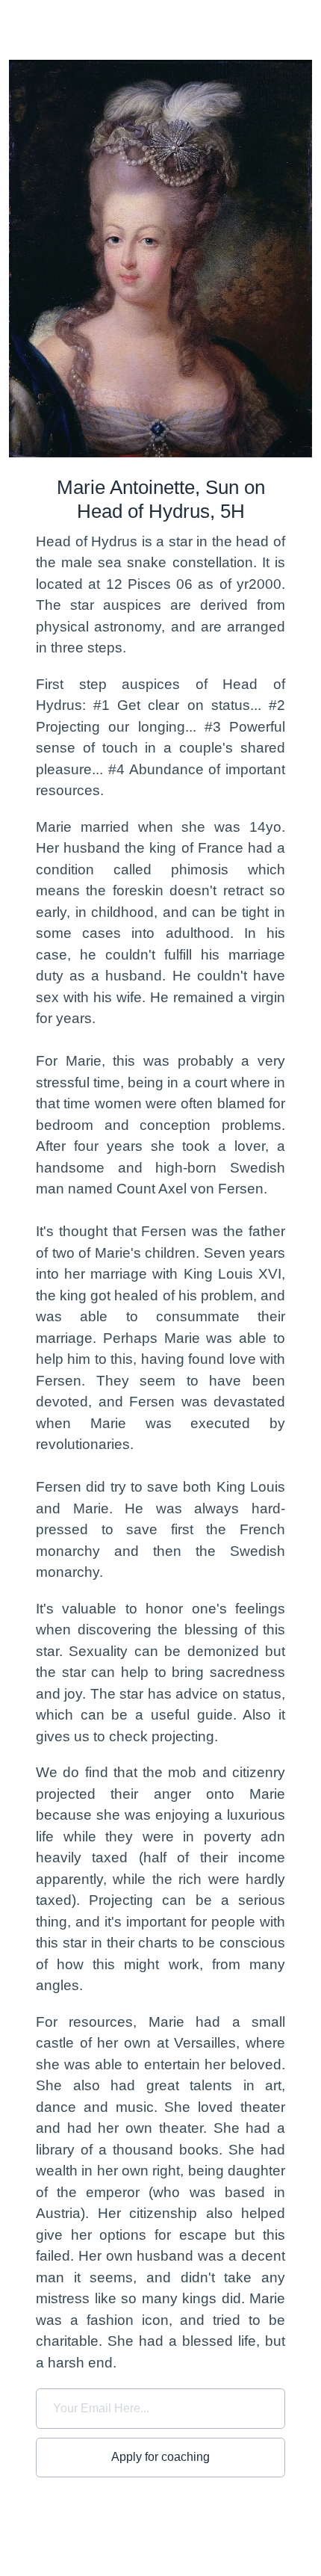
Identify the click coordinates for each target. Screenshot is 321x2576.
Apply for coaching (160, 2457)
